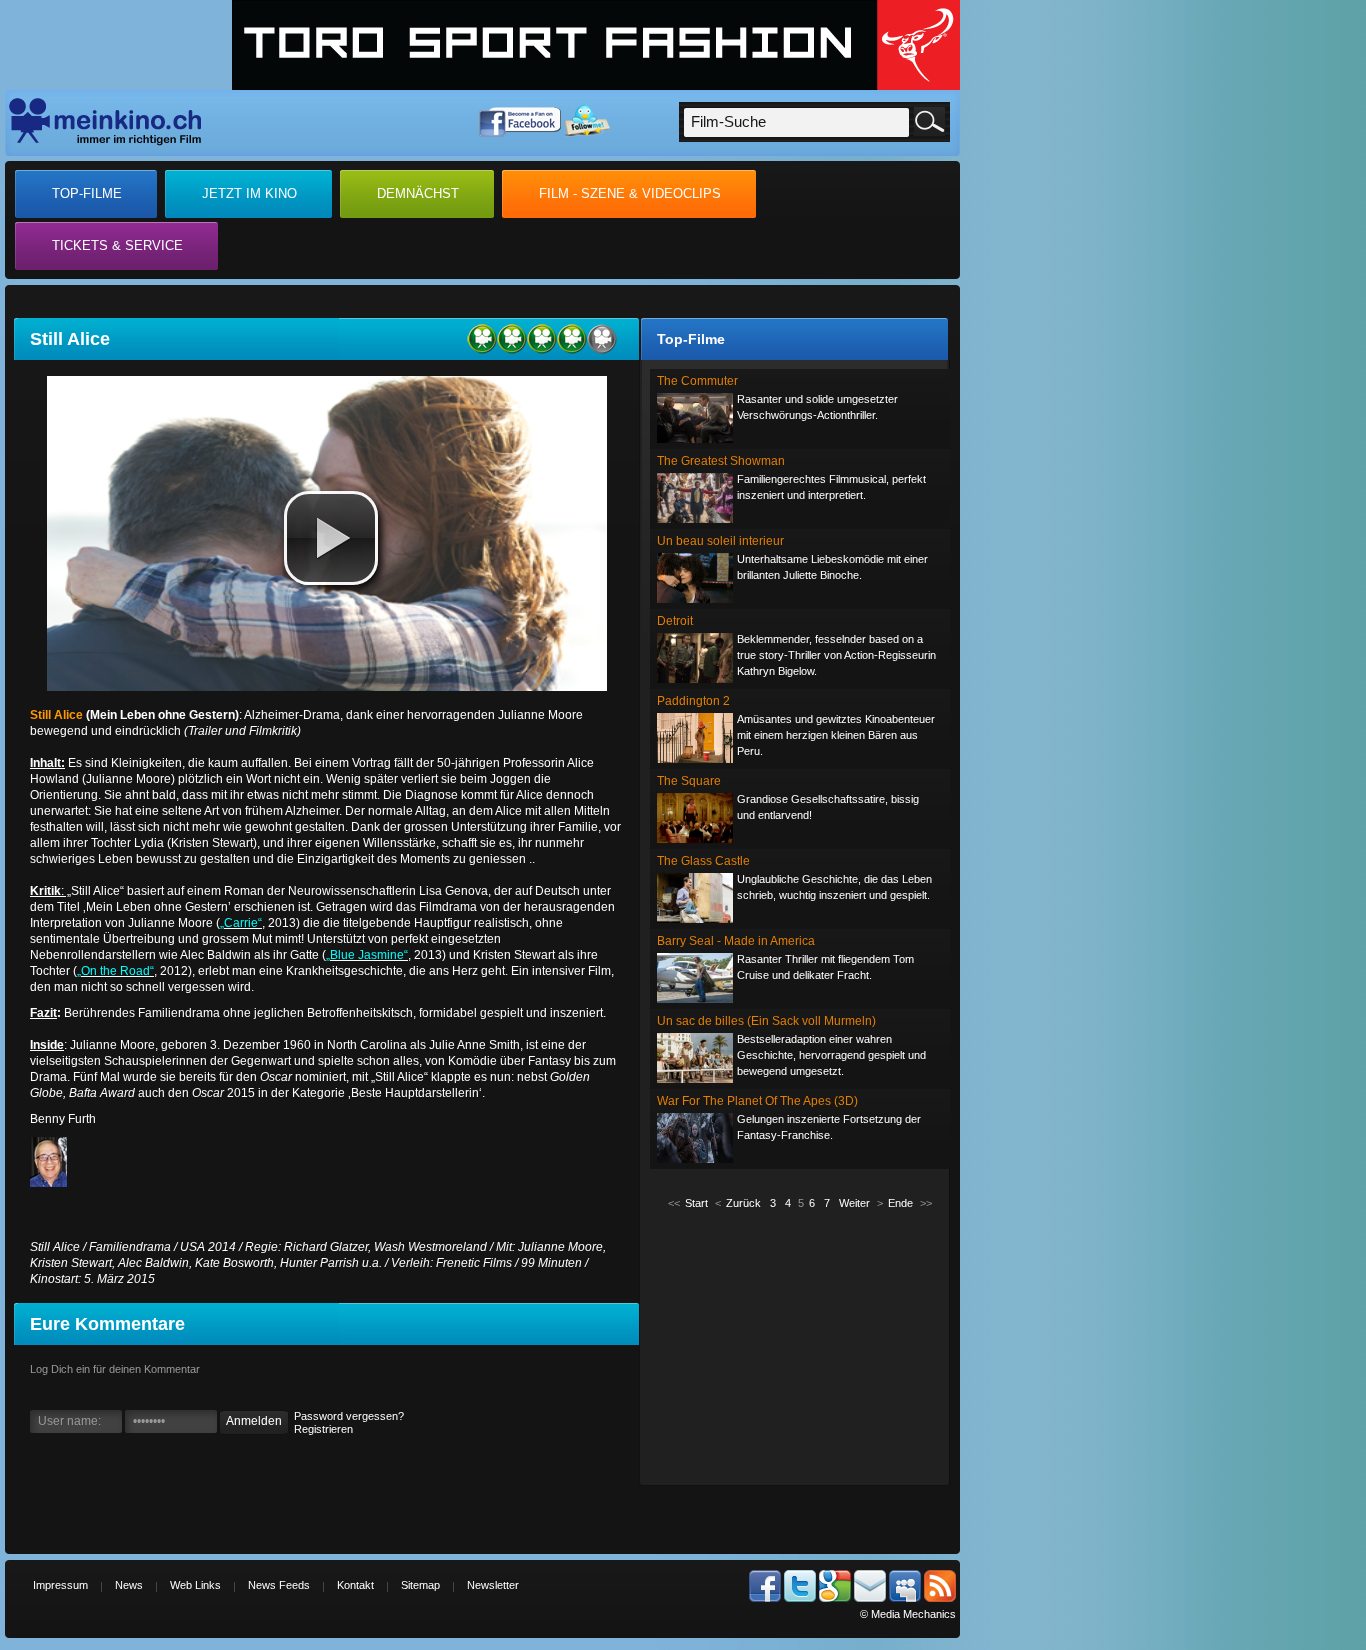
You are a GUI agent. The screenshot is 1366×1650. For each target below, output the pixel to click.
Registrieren (323, 1429)
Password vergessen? (349, 1416)
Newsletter (493, 1585)
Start (696, 1203)
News (129, 1585)
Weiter (854, 1203)
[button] (331, 538)
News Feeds (279, 1585)
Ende (900, 1203)
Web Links (195, 1585)
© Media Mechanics (908, 1614)
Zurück (743, 1203)
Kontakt (355, 1585)
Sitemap (420, 1585)
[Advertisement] (800, 1346)
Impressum (60, 1585)
